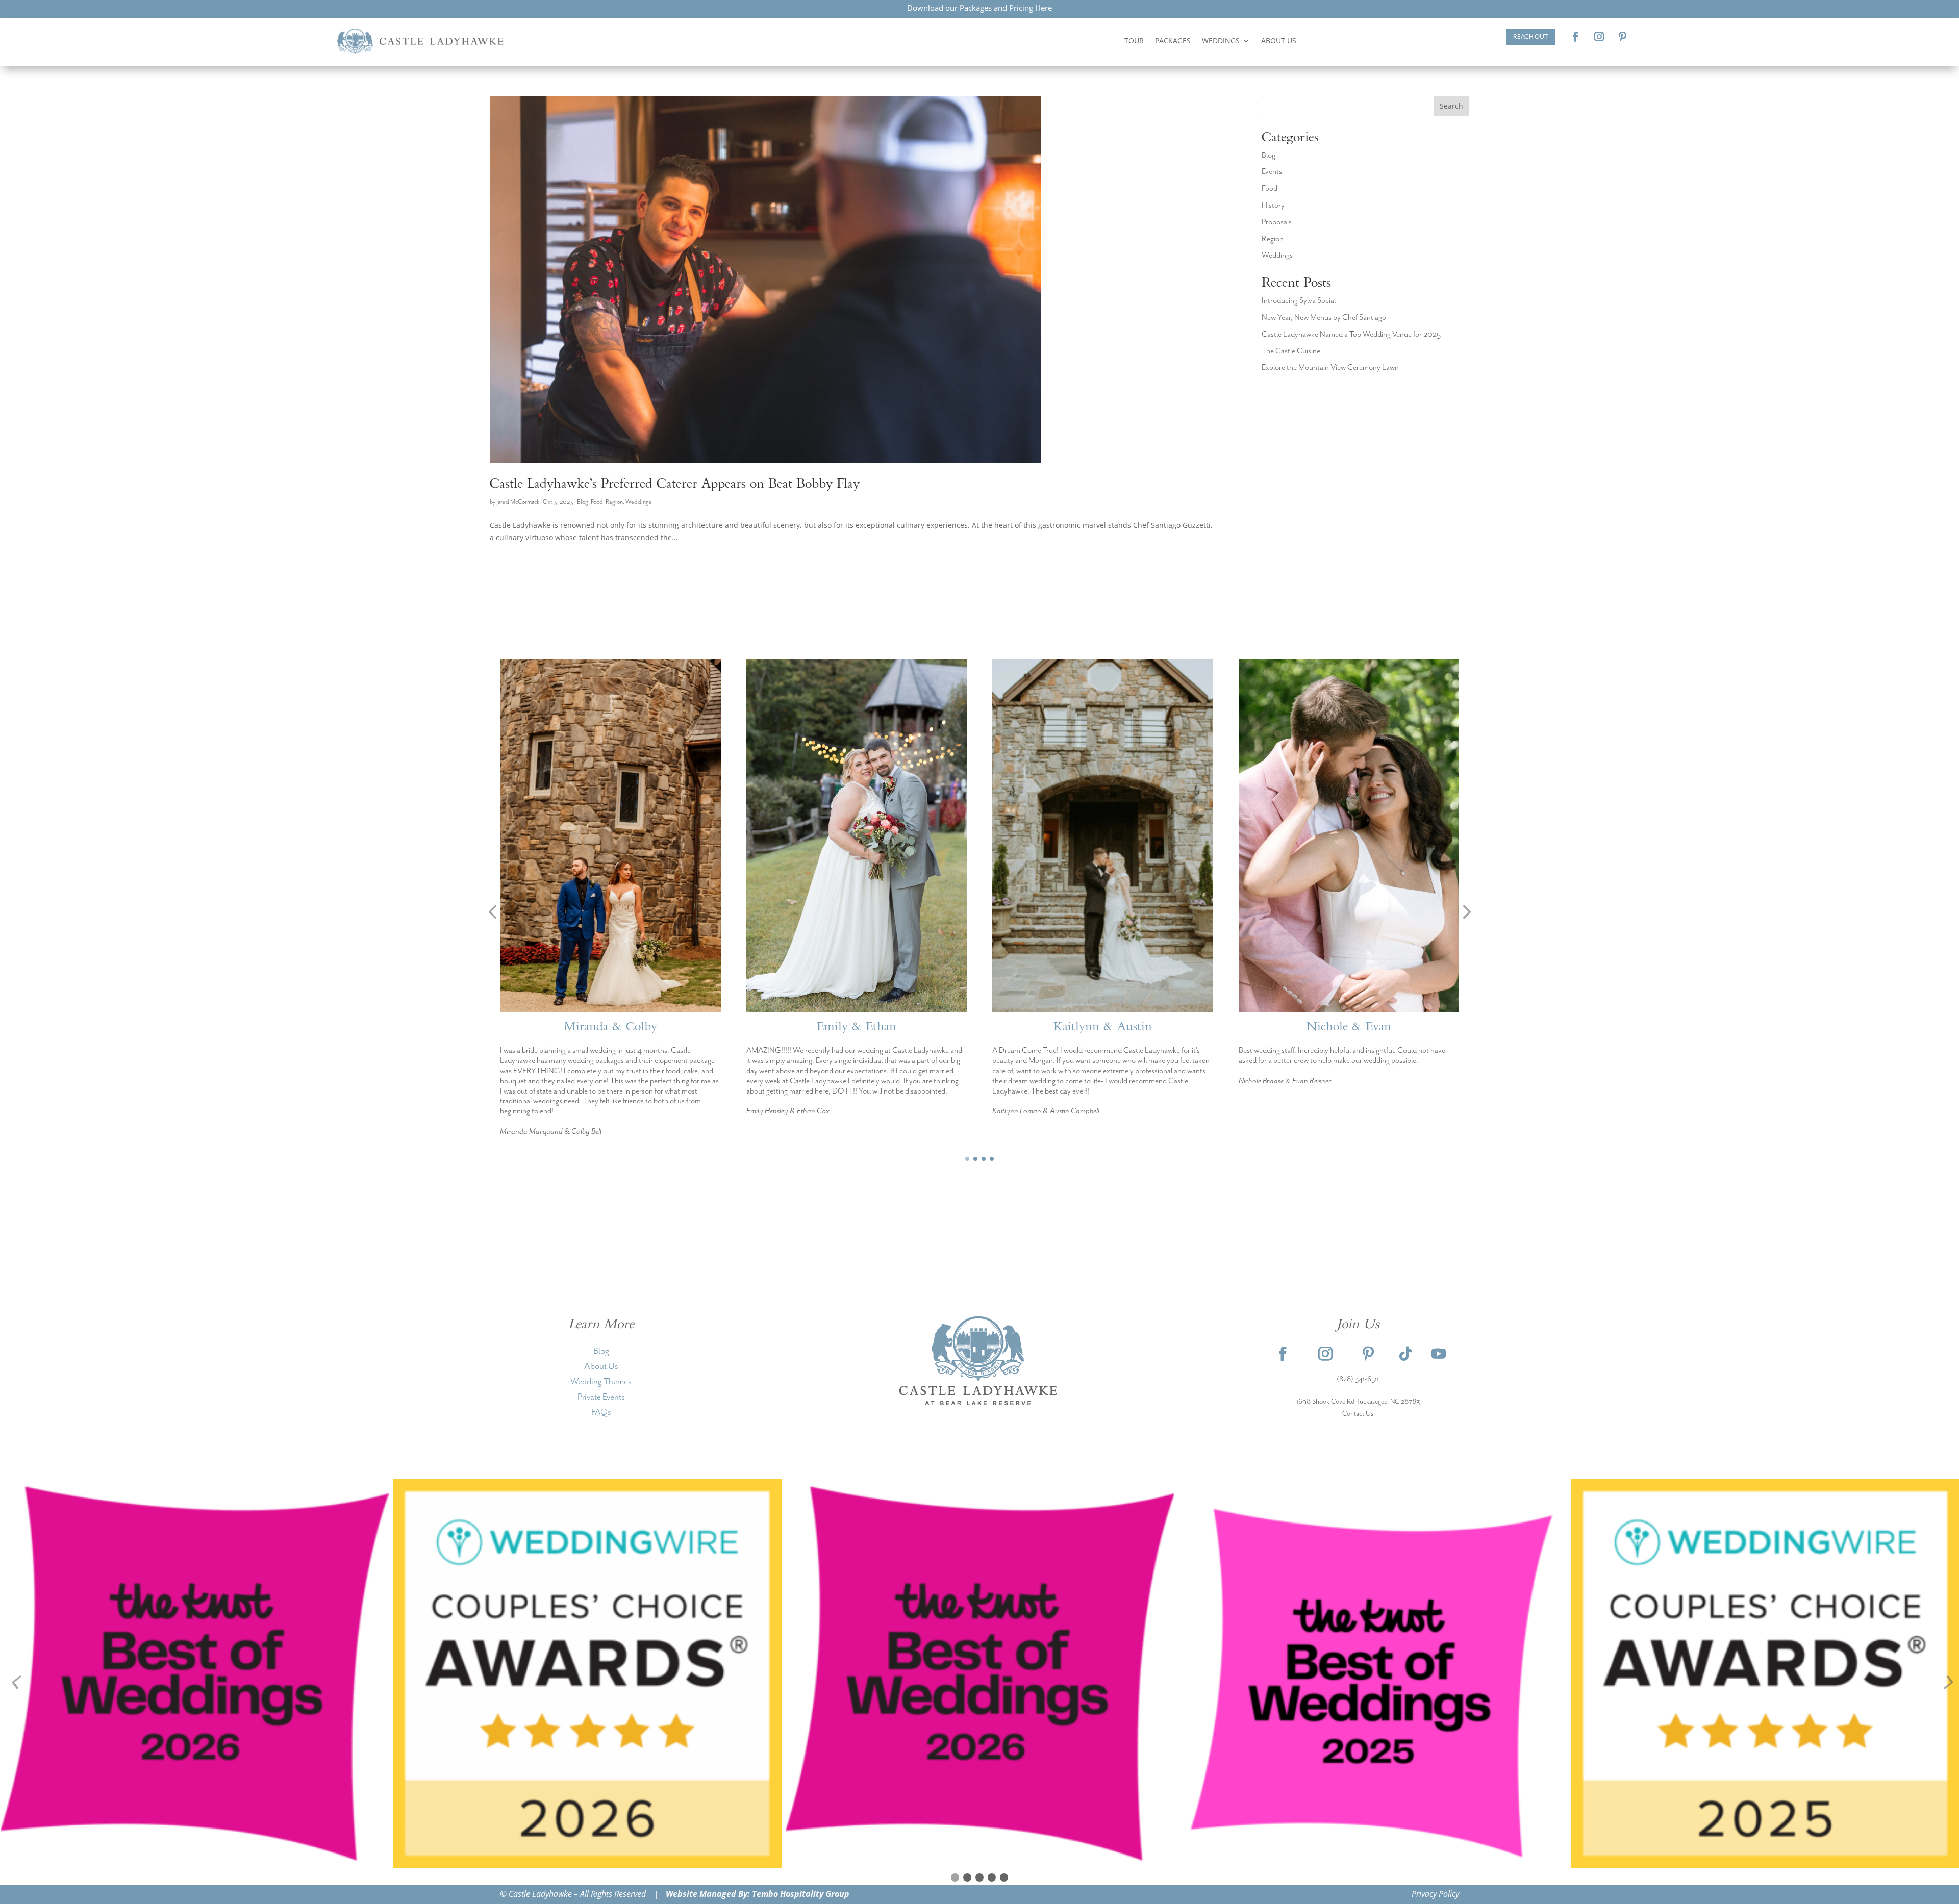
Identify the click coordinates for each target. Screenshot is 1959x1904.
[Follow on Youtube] (1439, 1354)
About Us (1279, 41)
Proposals (1277, 222)
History (1273, 206)
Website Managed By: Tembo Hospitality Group (758, 1894)
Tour (1134, 41)
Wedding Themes (601, 1382)
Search (1451, 106)
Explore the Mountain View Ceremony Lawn (1330, 368)
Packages (1173, 41)
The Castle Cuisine (1291, 351)
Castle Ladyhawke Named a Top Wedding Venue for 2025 (1351, 335)
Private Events (601, 1397)
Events (1272, 172)
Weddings (1221, 41)
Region (614, 502)
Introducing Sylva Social (1299, 301)
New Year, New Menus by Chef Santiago (1324, 318)
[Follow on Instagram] (1599, 37)
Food (597, 502)
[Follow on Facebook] (1576, 37)
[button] (492, 912)
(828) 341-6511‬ (1358, 1379)
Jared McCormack (518, 502)
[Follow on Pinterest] (1623, 37)
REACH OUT (1530, 37)
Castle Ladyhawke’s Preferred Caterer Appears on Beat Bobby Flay (675, 485)
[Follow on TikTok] (1406, 1354)
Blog (583, 502)
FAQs (601, 1412)
